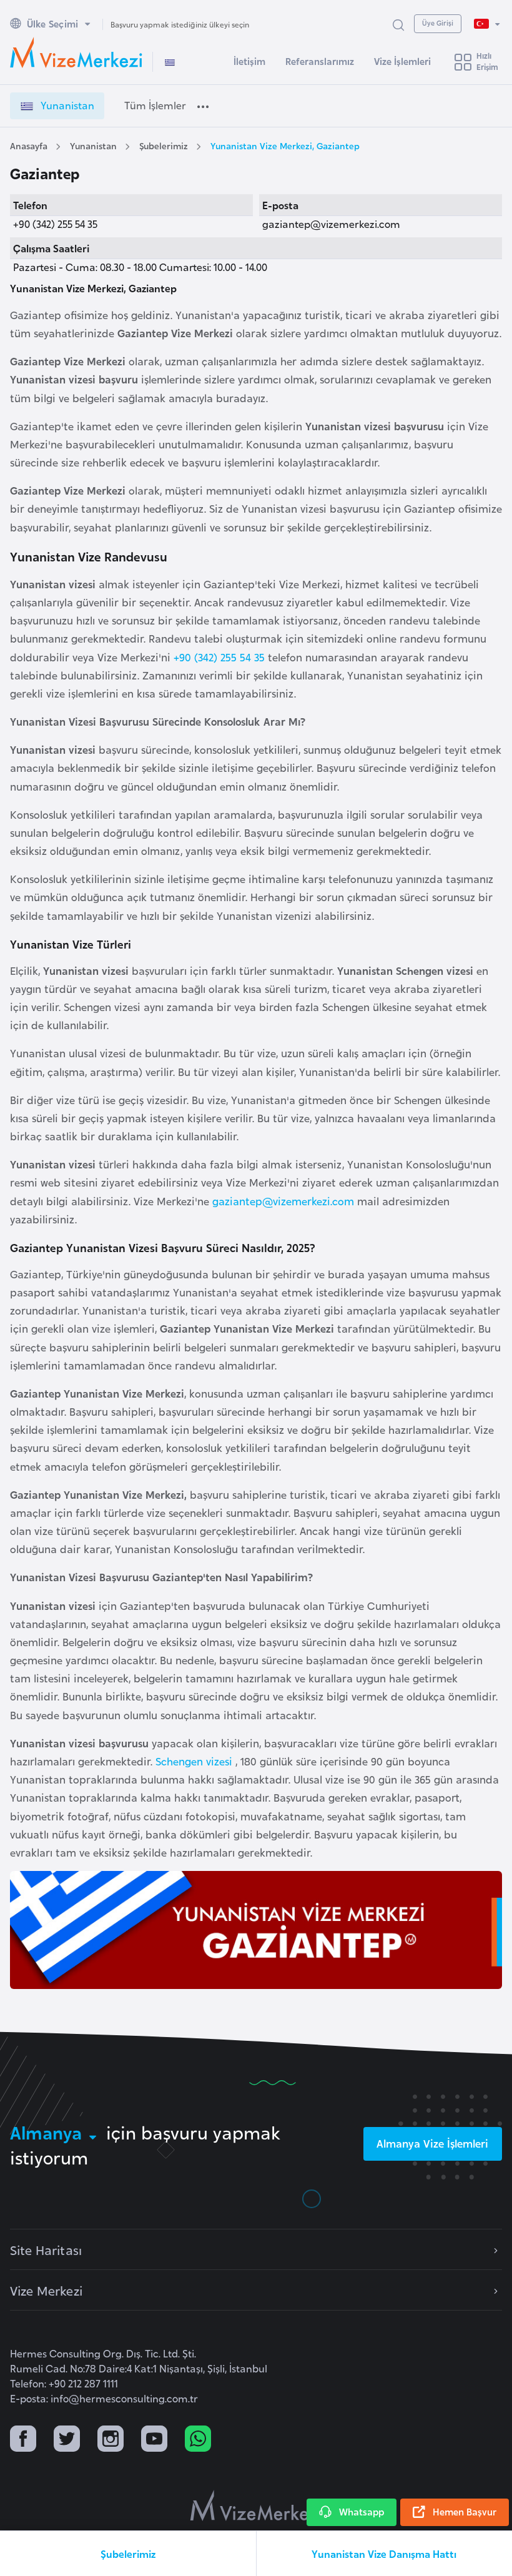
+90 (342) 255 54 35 (219, 657)
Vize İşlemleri (402, 61)
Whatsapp (362, 2511)
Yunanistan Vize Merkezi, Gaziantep (285, 145)
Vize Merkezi (46, 2290)
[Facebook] (23, 2440)
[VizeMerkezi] (256, 2505)
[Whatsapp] (198, 2440)
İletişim (249, 61)
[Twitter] (67, 2440)
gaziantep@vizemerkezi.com (283, 1201)
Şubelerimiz (164, 145)
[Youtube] (154, 2440)
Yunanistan (93, 145)
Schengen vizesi (195, 1761)
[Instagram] (111, 2440)
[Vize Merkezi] (76, 52)
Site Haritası (46, 2249)
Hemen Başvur (465, 2511)
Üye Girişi (438, 22)
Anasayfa (29, 145)
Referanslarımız (320, 61)
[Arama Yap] (398, 24)
